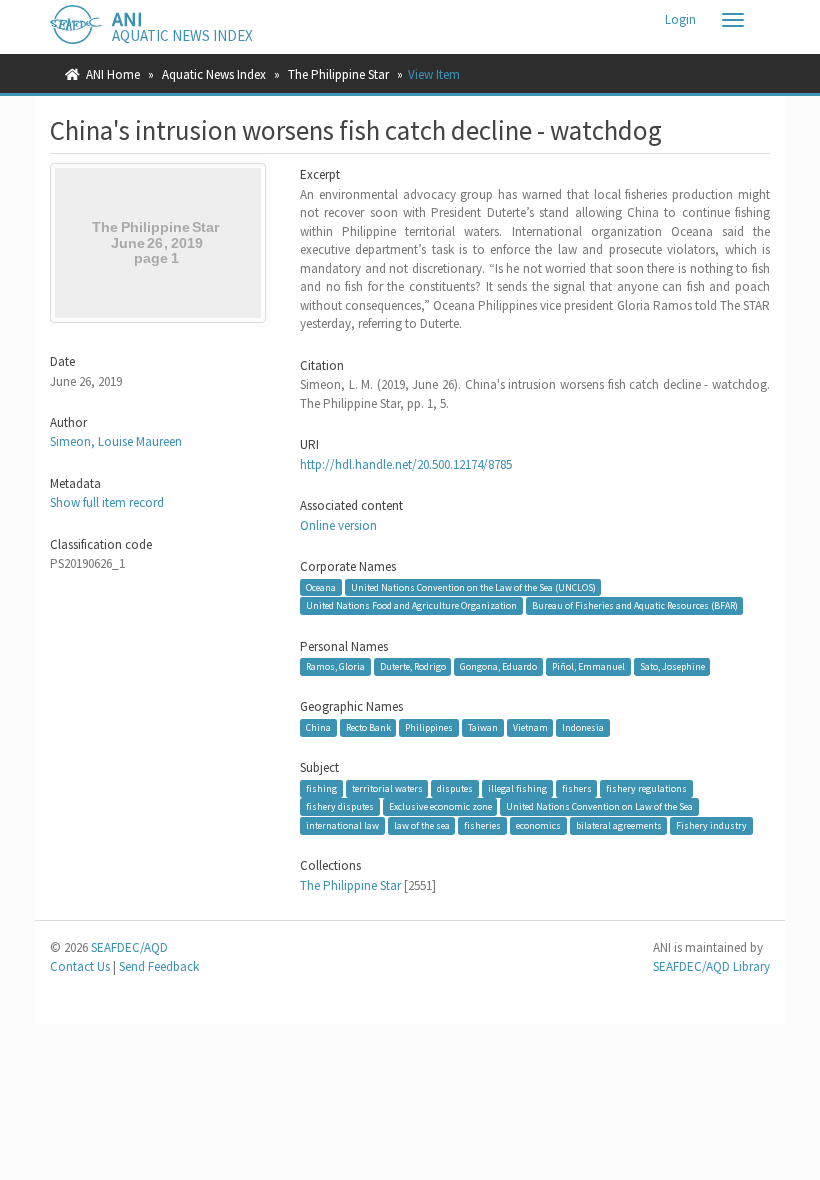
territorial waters (387, 788)
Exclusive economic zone (440, 806)
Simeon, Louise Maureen (116, 441)
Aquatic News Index (214, 74)
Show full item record (107, 502)
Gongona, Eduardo (498, 666)
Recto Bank (368, 727)
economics (538, 825)
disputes (455, 788)
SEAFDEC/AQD (129, 947)
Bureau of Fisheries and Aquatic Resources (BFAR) (635, 605)
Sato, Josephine (672, 666)
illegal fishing (517, 788)
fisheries (482, 825)
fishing (321, 788)
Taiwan (483, 727)
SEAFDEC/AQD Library (711, 966)
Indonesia (583, 727)
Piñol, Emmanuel (588, 666)
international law (342, 825)
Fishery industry (711, 825)
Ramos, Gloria (335, 666)
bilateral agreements (619, 825)
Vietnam (530, 727)
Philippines (429, 727)
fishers (577, 788)
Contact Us (80, 966)
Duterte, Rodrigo (413, 666)
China (318, 727)
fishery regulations (646, 788)
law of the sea (422, 825)
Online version (338, 525)
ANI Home (113, 74)
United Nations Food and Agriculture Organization (411, 605)
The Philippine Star (338, 74)
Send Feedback (159, 966)
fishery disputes (340, 806)
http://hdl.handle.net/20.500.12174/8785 (406, 464)
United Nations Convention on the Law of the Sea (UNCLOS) (473, 586)
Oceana (321, 586)
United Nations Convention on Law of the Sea (599, 806)
